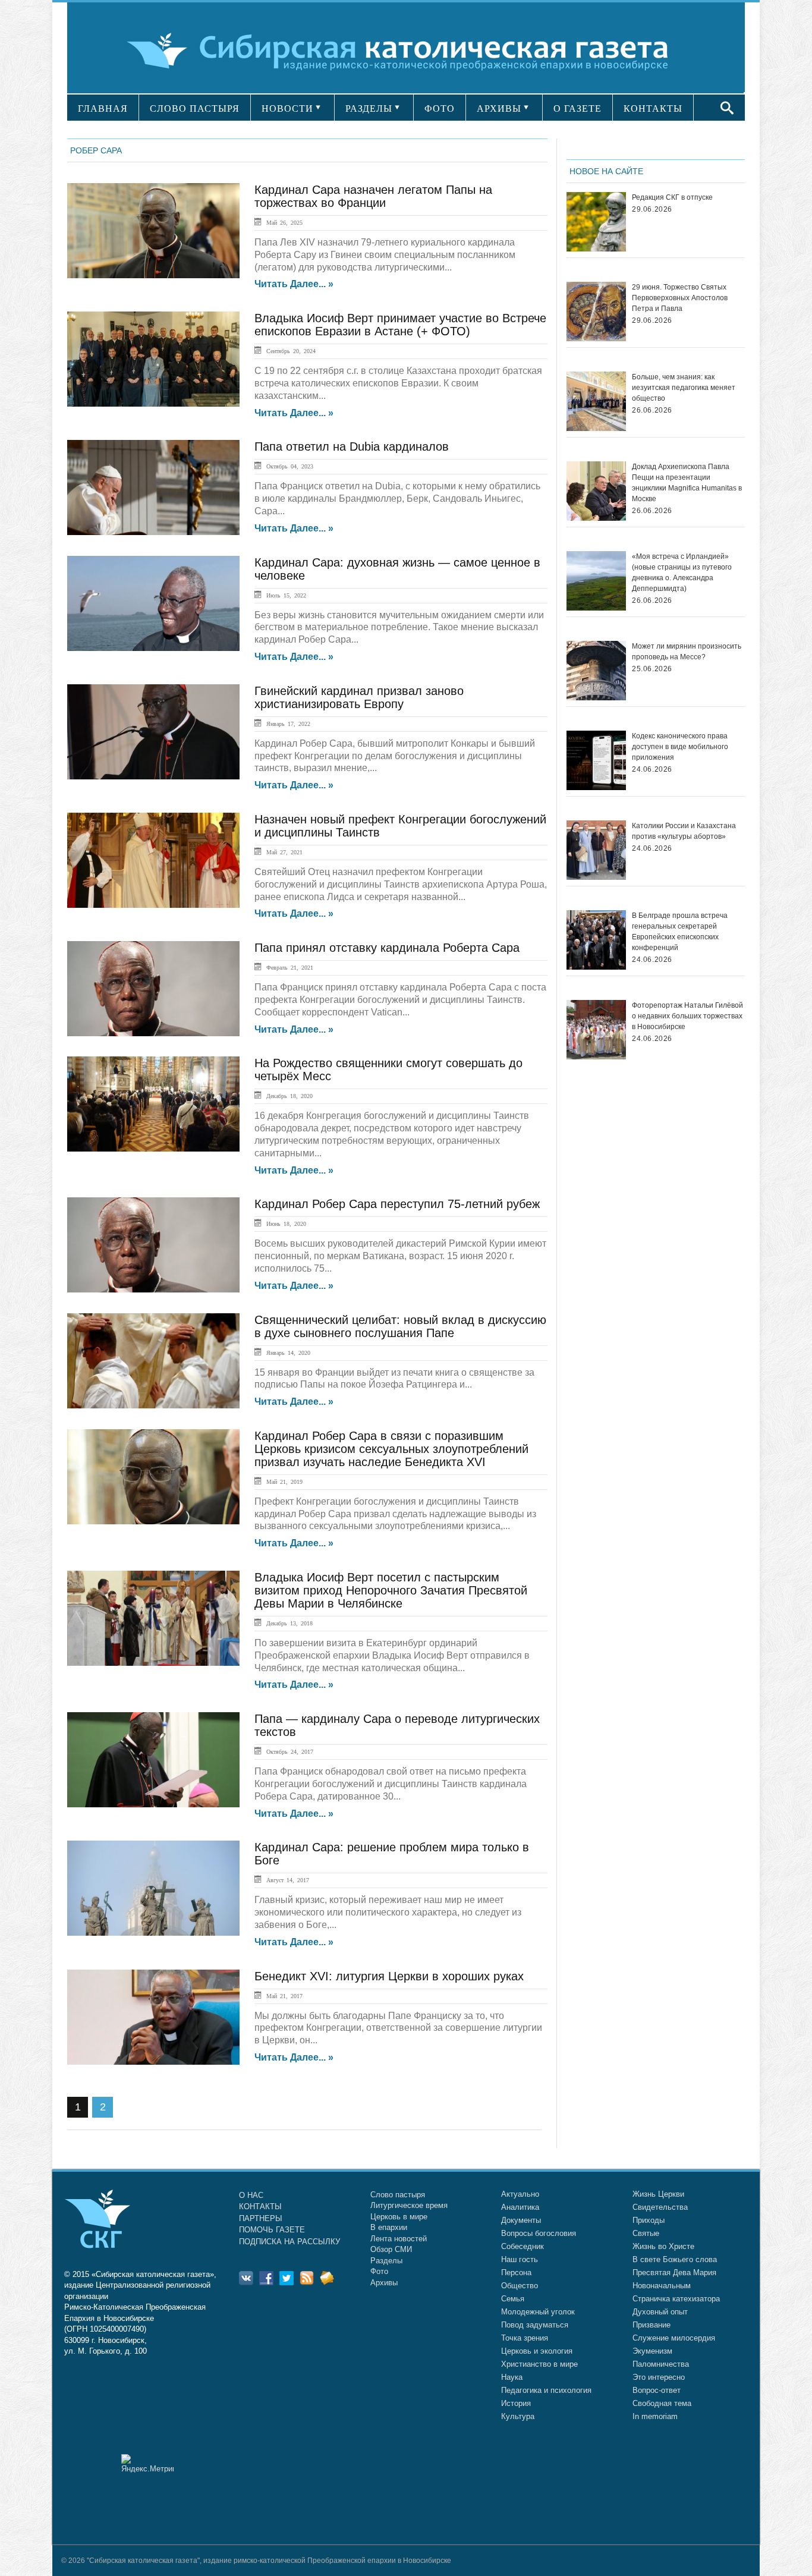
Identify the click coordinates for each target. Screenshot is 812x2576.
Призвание (652, 2325)
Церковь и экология (537, 2351)
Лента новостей (399, 2239)
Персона (516, 2273)
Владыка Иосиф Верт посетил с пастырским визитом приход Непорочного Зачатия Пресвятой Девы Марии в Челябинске (391, 1590)
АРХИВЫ (499, 108)
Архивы (384, 2283)
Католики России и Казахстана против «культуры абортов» (684, 831)
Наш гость (520, 2259)
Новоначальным (662, 2286)
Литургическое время (409, 2205)
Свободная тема (662, 2403)
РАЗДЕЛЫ (369, 108)
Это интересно (659, 2377)
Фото (379, 2271)
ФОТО (440, 108)
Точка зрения (525, 2338)
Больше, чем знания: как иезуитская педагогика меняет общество (684, 388)
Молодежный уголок (538, 2312)
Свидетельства (660, 2207)
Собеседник (523, 2246)
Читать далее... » (294, 284)
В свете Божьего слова (675, 2259)
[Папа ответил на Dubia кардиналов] (153, 487)
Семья (513, 2299)
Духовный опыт (660, 2312)
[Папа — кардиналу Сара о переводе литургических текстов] (153, 1760)
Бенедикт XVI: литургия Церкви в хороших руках (389, 1976)
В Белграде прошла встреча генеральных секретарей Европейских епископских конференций (680, 932)
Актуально (520, 2194)
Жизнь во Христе (663, 2246)
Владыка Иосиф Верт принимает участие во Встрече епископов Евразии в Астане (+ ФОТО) (400, 325)
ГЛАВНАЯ (103, 108)
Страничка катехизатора (676, 2299)
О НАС (251, 2195)
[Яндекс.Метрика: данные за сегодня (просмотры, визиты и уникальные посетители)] (147, 2463)
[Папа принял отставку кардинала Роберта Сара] (153, 989)
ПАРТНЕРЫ (261, 2218)
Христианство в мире (539, 2364)
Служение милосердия (674, 2338)
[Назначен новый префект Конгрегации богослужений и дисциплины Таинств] (153, 860)
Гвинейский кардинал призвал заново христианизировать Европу (359, 697)
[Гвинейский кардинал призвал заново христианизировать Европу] (153, 732)
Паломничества (661, 2364)
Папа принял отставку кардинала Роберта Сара (387, 948)
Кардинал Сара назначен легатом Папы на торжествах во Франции (373, 196)
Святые (646, 2233)
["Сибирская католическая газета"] (405, 50)
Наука (512, 2377)
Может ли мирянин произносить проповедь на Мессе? (687, 652)
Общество (520, 2286)
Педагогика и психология (546, 2390)
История (516, 2403)
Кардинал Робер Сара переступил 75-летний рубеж (397, 1204)
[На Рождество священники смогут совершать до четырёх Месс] (153, 1104)
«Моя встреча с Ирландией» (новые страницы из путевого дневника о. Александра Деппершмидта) (682, 573)
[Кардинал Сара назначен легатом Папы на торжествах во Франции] (153, 231)
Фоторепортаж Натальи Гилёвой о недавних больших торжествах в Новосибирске (687, 1016)
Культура (518, 2416)
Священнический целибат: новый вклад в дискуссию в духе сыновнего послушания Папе (400, 1326)
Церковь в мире (399, 2217)
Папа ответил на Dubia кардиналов (352, 446)
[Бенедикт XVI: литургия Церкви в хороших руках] (153, 2017)
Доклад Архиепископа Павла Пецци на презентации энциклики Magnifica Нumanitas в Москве (687, 483)
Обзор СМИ (391, 2249)
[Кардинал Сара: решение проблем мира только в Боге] (153, 1888)
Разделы (386, 2261)
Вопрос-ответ (657, 2390)
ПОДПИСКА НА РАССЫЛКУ (289, 2242)
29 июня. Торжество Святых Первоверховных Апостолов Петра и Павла (680, 298)
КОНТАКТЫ (653, 108)
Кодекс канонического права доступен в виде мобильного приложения (680, 747)
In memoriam (655, 2416)
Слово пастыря (398, 2195)
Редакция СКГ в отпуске (672, 197)
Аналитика (520, 2207)
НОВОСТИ (287, 108)
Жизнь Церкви (658, 2194)
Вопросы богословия (539, 2233)
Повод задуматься (535, 2325)
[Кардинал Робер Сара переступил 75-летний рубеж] (153, 1245)
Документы (521, 2220)
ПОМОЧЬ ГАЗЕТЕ (272, 2230)
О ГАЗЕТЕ (577, 108)
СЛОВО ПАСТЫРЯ (195, 108)
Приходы (649, 2220)
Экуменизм (652, 2351)
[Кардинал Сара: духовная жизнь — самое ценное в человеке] (153, 603)
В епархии (389, 2227)
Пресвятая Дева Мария (674, 2273)
